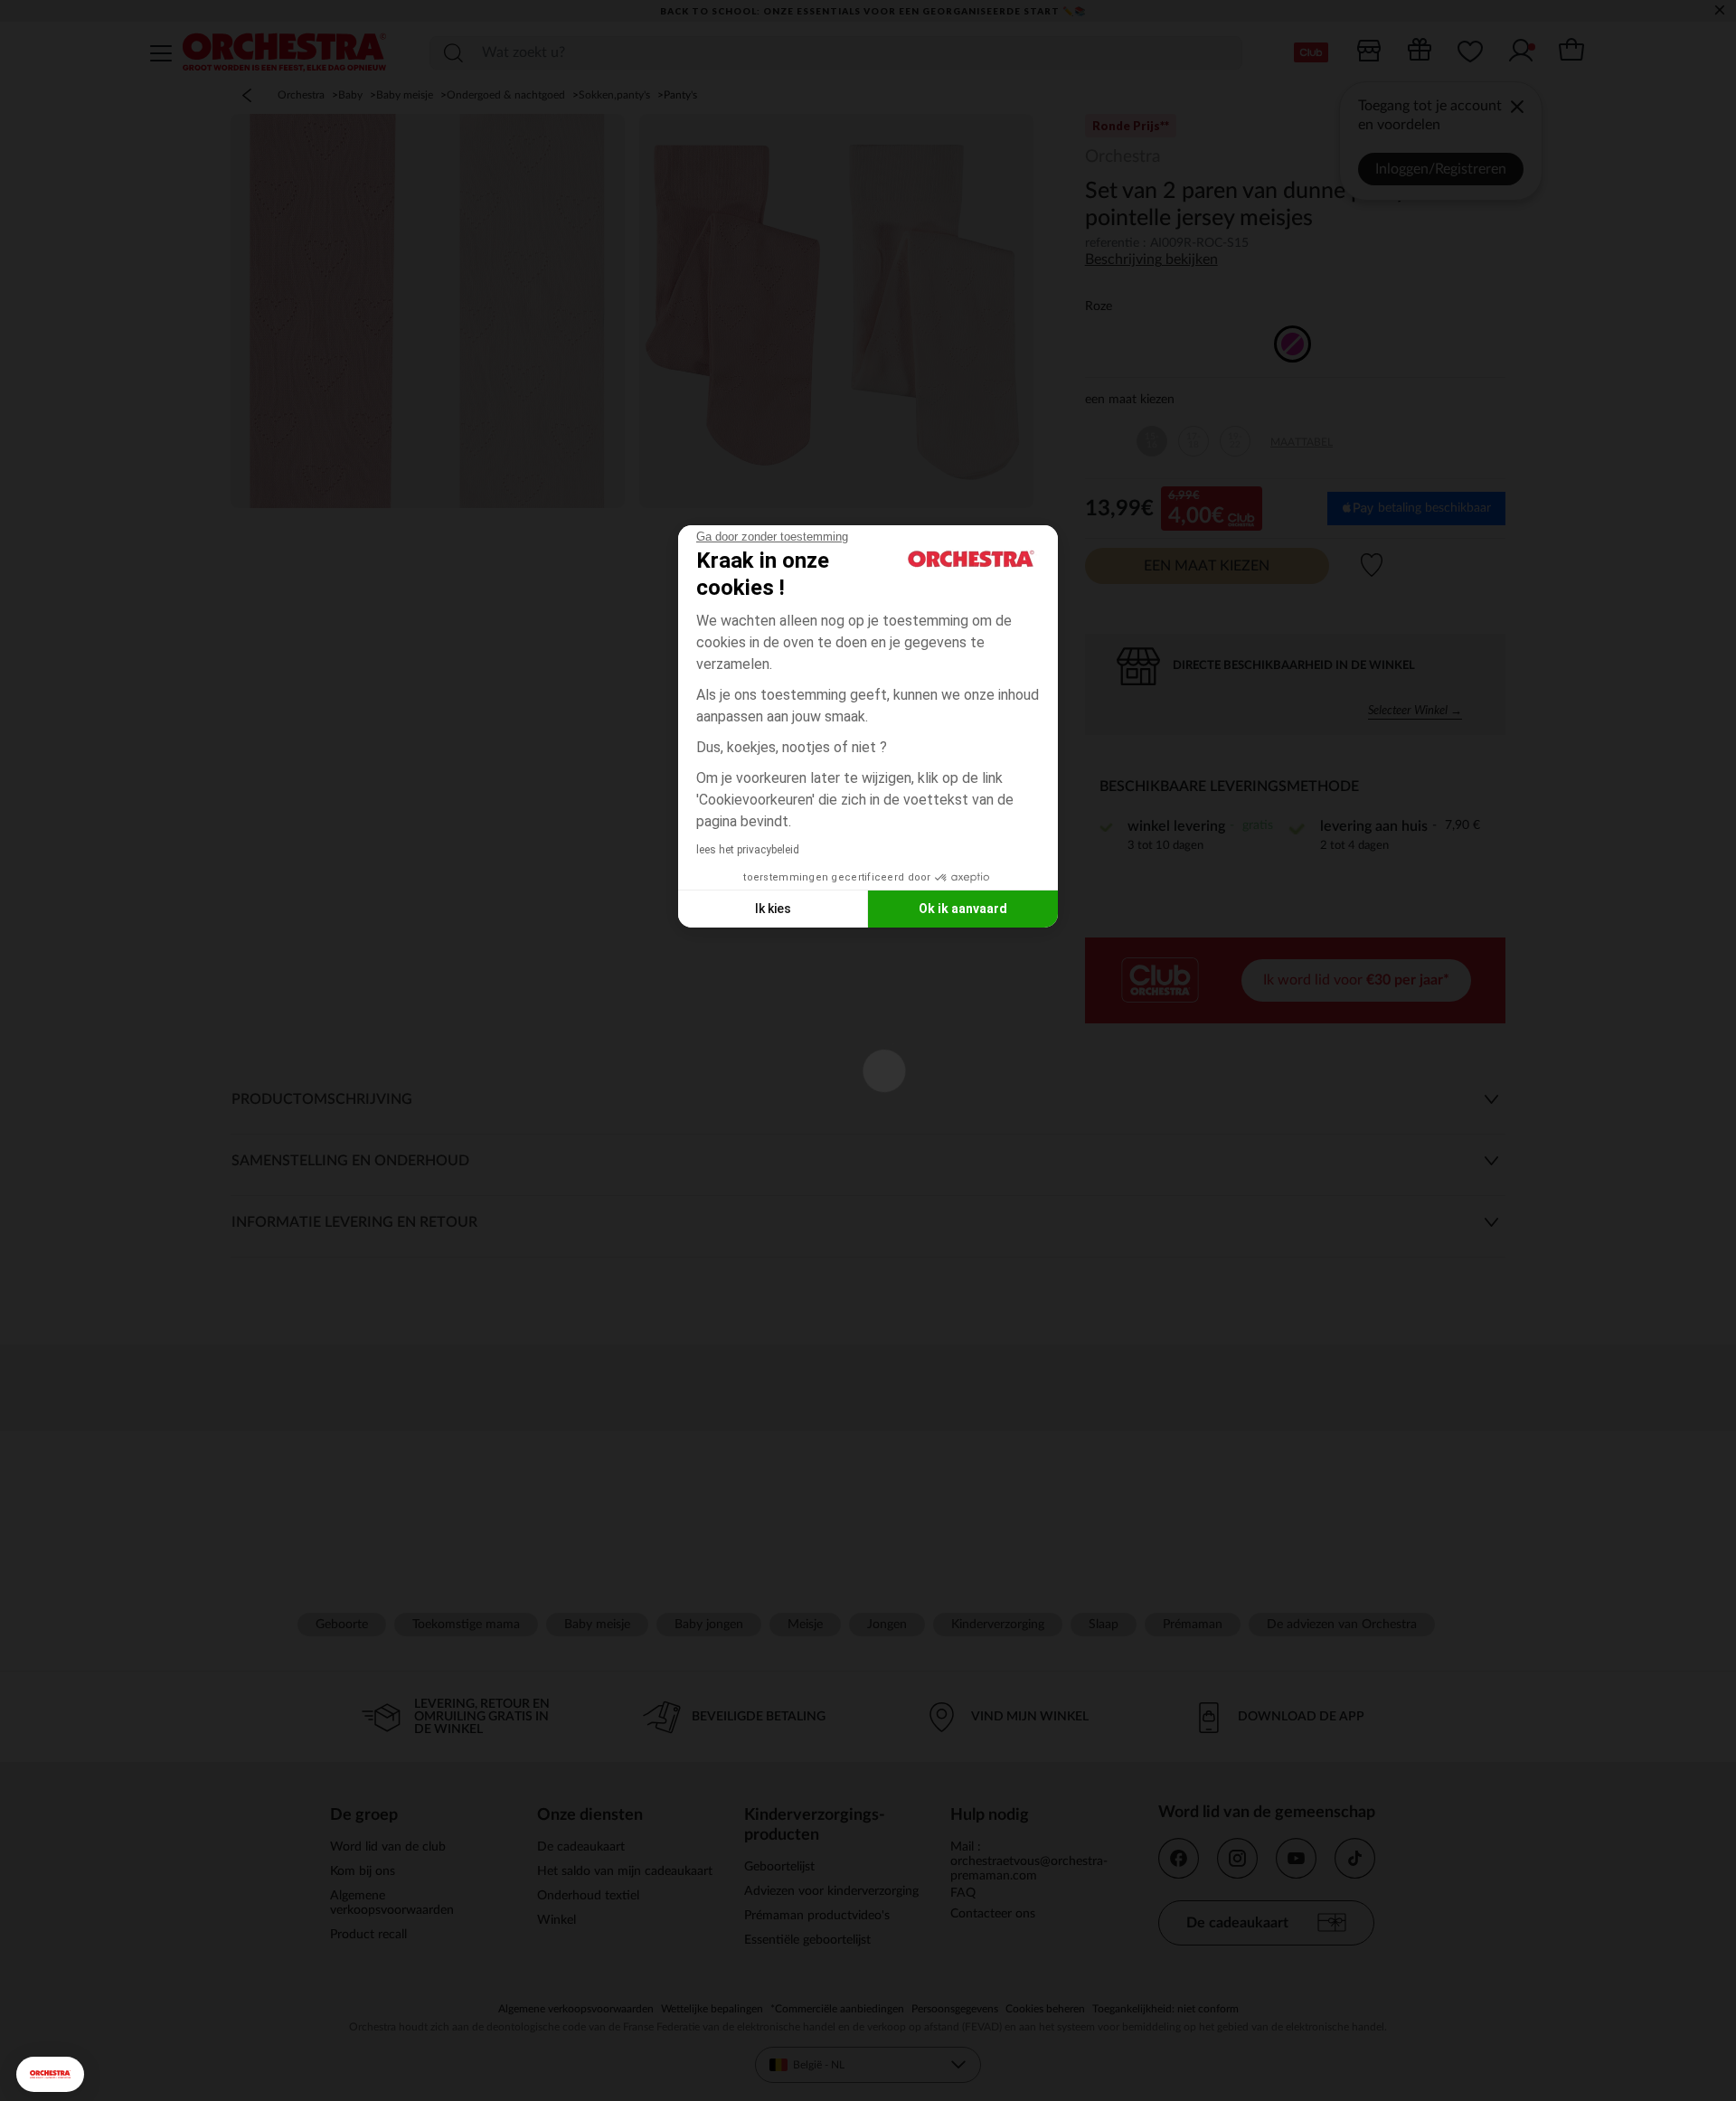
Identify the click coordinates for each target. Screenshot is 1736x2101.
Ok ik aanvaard (963, 909)
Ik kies (773, 909)
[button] (50, 2074)
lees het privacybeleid (748, 850)
